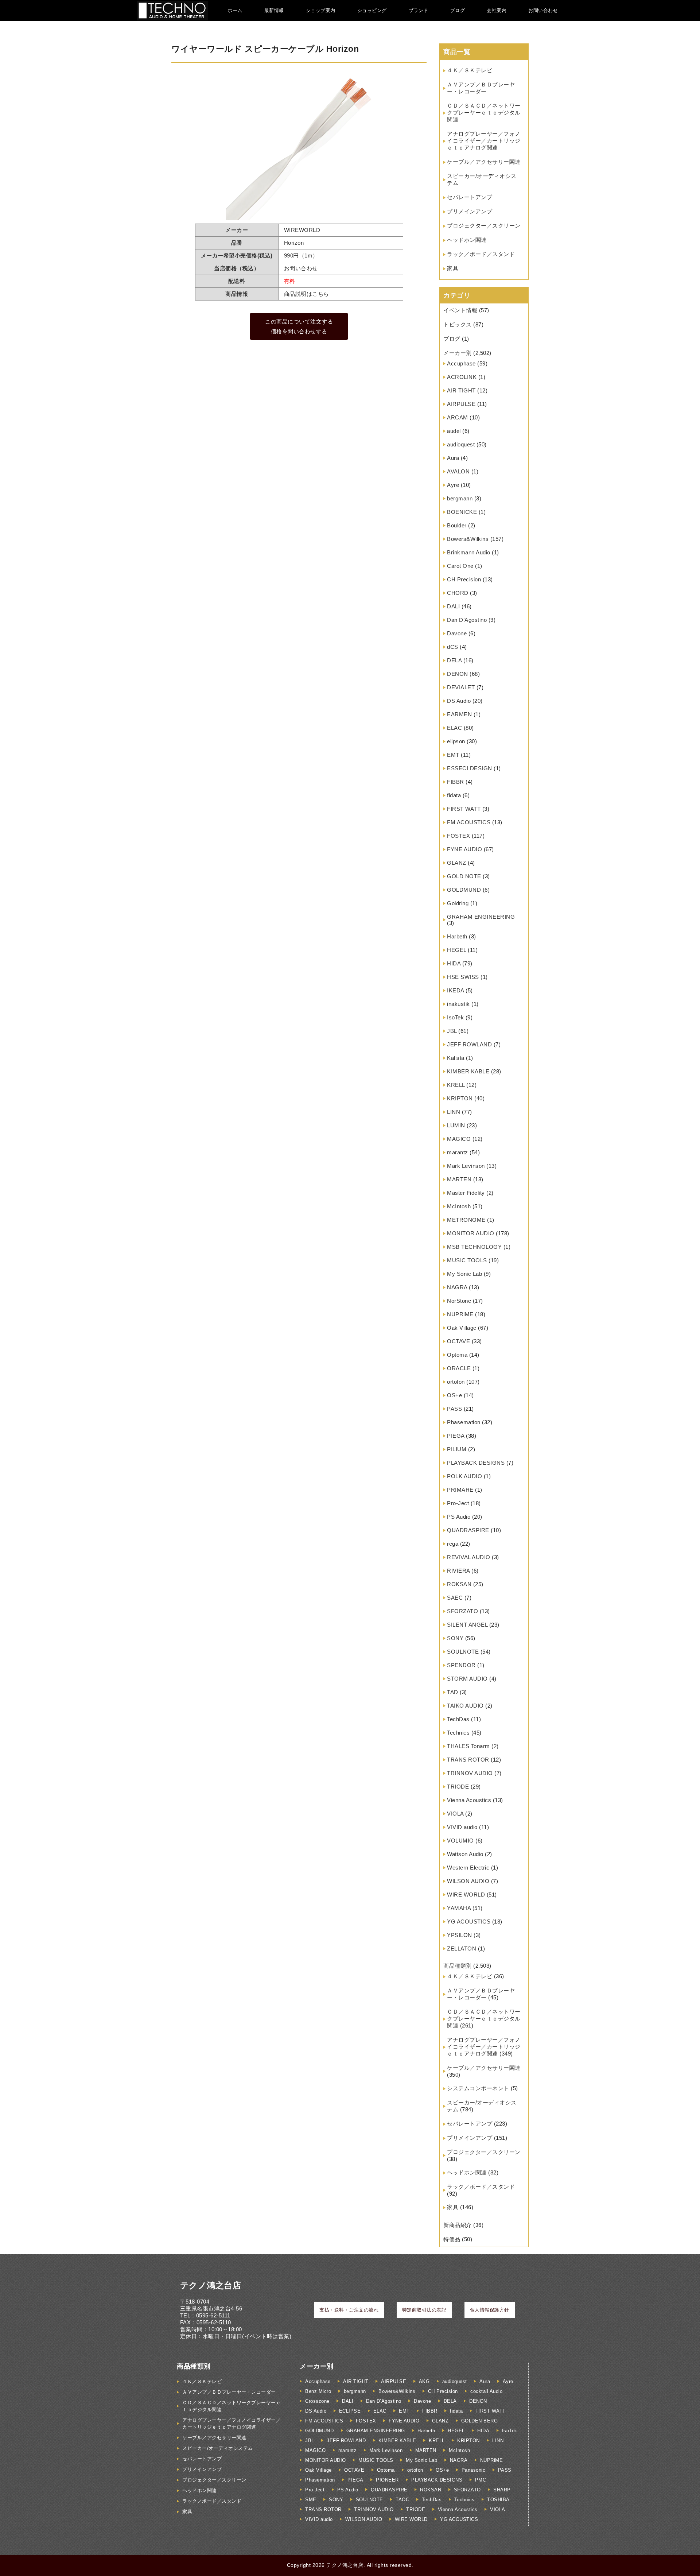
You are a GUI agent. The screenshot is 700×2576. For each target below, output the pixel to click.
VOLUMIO (460, 1841)
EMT (453, 755)
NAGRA (457, 1287)
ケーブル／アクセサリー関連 (484, 162)
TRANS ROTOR (468, 1760)
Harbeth (457, 936)
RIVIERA (458, 1571)
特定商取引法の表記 (424, 2310)
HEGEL (457, 950)
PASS (454, 1409)
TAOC (402, 2500)
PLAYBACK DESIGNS (476, 1463)
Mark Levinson (466, 1166)
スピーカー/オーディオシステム (218, 2448)
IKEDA (456, 990)
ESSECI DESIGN (470, 768)
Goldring (458, 903)
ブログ (458, 10)
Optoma (457, 1355)
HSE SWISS (463, 977)
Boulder (457, 525)
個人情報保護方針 (490, 2310)
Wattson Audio (465, 1854)
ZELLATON (462, 1949)
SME (311, 2500)
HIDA (454, 963)
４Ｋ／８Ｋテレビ (470, 70)
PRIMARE (460, 1490)
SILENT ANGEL (467, 1625)
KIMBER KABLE (468, 1071)
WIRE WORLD (466, 1895)
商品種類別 (458, 1966)
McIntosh (459, 1206)
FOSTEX (458, 836)
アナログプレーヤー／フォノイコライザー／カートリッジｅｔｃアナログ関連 (484, 141)
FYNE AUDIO (464, 849)
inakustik (458, 1004)
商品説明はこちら (307, 294)
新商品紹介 (458, 2225)
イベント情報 (460, 310)
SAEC (455, 1598)
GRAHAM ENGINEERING (481, 917)
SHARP (502, 2490)
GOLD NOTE (464, 876)
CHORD (458, 593)
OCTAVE (458, 1341)
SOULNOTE (463, 1652)
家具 (453, 268)
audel (454, 431)
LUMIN (456, 1125)
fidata (454, 795)
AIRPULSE (461, 404)
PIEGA (456, 1436)
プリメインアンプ (470, 211)
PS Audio (459, 1517)
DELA (454, 660)
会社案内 (497, 10)
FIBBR (456, 782)
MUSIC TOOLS (467, 1260)
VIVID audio (462, 1827)
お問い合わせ (543, 10)
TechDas (458, 1719)
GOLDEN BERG (480, 2421)
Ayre (453, 485)
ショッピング (372, 10)
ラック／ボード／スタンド (481, 254)
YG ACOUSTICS (469, 1922)
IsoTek (455, 1017)
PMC (481, 2480)
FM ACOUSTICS (469, 822)
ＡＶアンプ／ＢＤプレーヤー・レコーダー (229, 2392)
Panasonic (474, 2470)
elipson (456, 741)
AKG (424, 2381)
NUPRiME (460, 1314)
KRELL (456, 1085)
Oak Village (462, 1328)
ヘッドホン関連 (467, 240)
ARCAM (458, 417)
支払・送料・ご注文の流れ (349, 2310)
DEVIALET (461, 687)
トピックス (458, 324)
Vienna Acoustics (469, 1800)
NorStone (459, 1301)
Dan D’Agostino (467, 620)
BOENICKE (462, 512)
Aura (453, 458)
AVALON (458, 471)
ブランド (419, 10)
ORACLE (459, 1368)
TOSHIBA (498, 2500)
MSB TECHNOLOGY (474, 1247)
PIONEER (387, 2480)
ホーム (235, 10)
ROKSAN (459, 1584)
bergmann (460, 498)
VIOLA (455, 1814)
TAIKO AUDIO (465, 1706)
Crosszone (317, 2401)
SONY (455, 1638)
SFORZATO (462, 1611)
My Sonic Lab (464, 1274)
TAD (453, 1692)
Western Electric (468, 1868)
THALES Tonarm (468, 1746)
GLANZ (457, 863)
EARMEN (459, 714)
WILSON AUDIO (468, 1881)
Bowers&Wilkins (468, 539)
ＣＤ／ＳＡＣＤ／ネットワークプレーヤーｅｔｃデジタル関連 (484, 113)
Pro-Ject (458, 1503)
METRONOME (466, 1220)
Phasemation (464, 1422)
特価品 (452, 2239)
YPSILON (460, 1935)
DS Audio (459, 701)
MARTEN (459, 1179)
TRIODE (458, 1787)
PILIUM (457, 1449)
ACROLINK (462, 377)
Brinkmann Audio (469, 552)
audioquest (461, 444)
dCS (453, 647)
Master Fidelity (466, 1193)
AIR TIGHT (461, 390)
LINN (454, 1112)
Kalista (456, 1058)
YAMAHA (459, 1908)
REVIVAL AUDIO (469, 1557)
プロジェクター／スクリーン (484, 226)
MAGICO (459, 1139)
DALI (453, 606)
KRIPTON (460, 1098)
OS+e (454, 1395)
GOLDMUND (464, 890)
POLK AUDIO (464, 1476)
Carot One (460, 566)
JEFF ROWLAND (469, 1044)
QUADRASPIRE (468, 1530)
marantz (458, 1152)
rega (453, 1544)
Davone (457, 633)
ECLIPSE (350, 2411)
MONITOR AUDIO (471, 1233)
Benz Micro (318, 2391)
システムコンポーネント (478, 2088)
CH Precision (464, 579)
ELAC (454, 728)
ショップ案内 (321, 10)
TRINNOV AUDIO (470, 1773)
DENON (458, 674)
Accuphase (461, 363)
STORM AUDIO (467, 1679)
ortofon (456, 1382)
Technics (458, 1733)
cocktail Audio (486, 2391)
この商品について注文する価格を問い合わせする (299, 326)
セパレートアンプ (470, 197)
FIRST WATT (464, 809)
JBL (452, 1031)
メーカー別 (458, 353)
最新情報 (274, 10)
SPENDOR (461, 1665)
